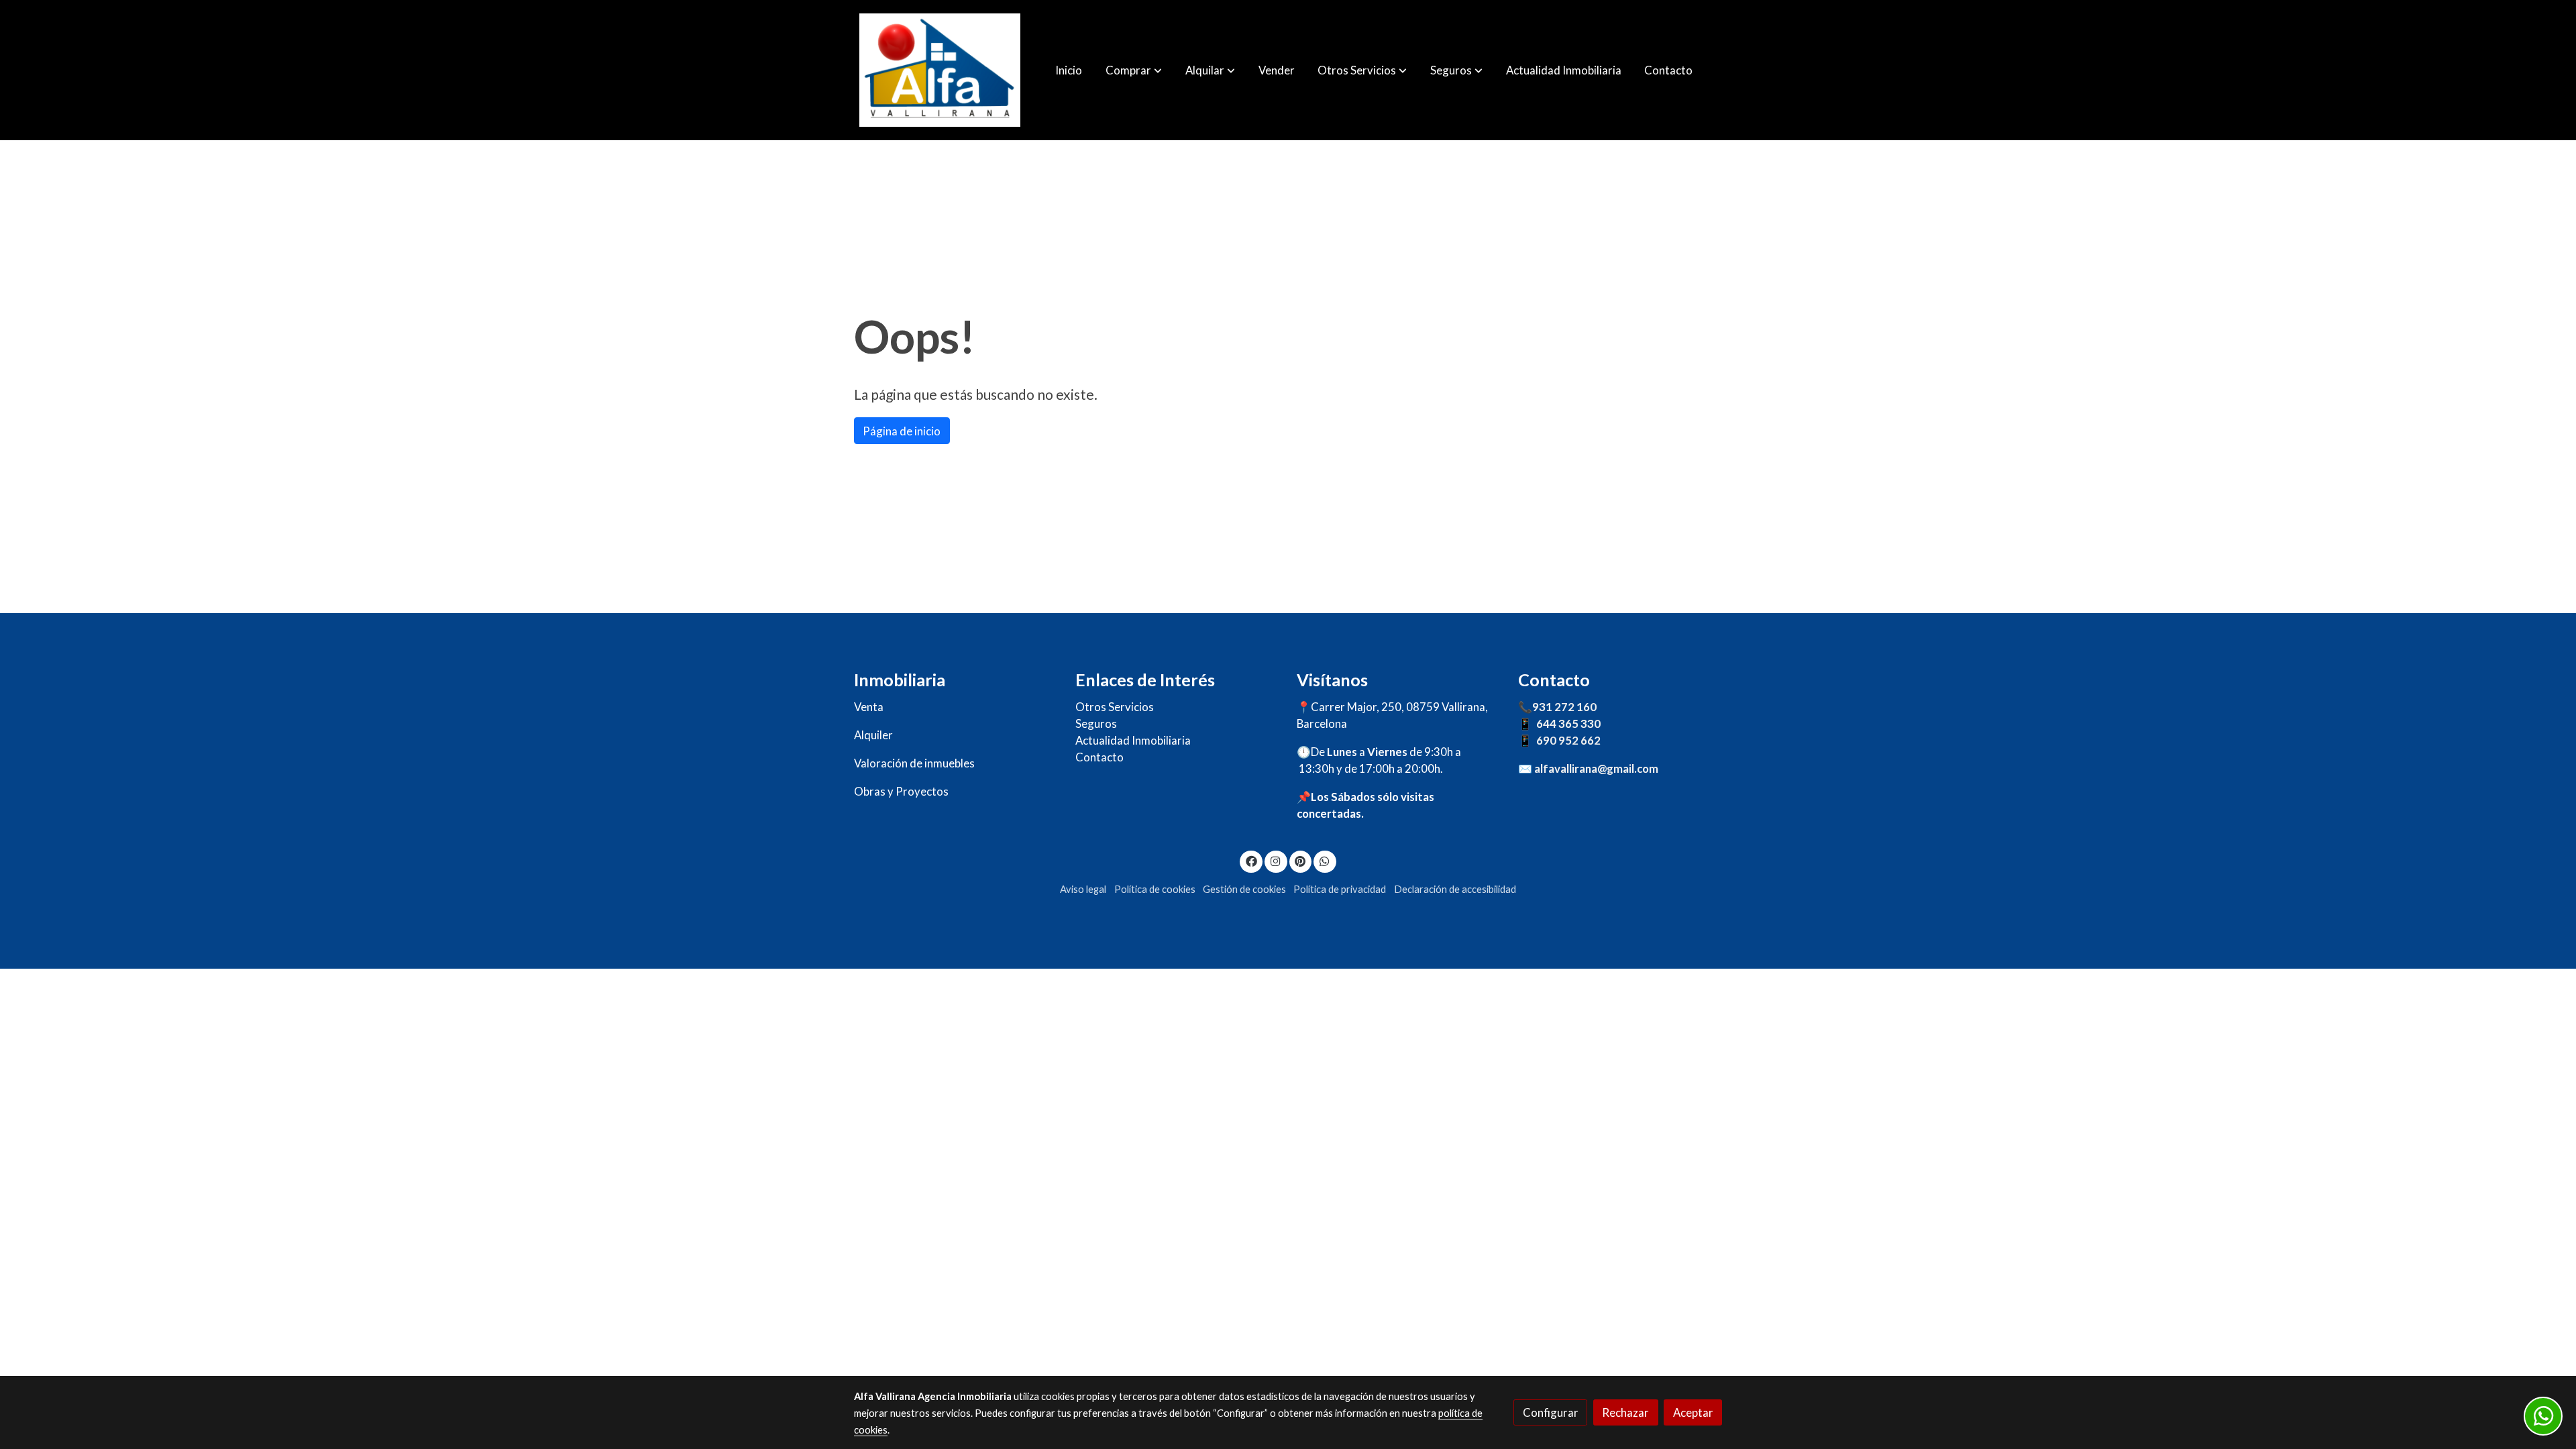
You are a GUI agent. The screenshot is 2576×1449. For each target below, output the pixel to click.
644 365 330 (1568, 723)
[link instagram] (1276, 860)
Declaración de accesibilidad (1455, 889)
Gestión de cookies (1244, 889)
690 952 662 (1568, 740)
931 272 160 (1564, 707)
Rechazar (1625, 1412)
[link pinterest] (1300, 860)
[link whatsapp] (1325, 860)
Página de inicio (902, 431)
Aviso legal (1083, 889)
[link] (940, 70)
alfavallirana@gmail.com (1596, 768)
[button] (1134, 70)
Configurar (1551, 1412)
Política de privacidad (1340, 889)
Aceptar (1693, 1412)
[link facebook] (1251, 860)
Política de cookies (1155, 889)
